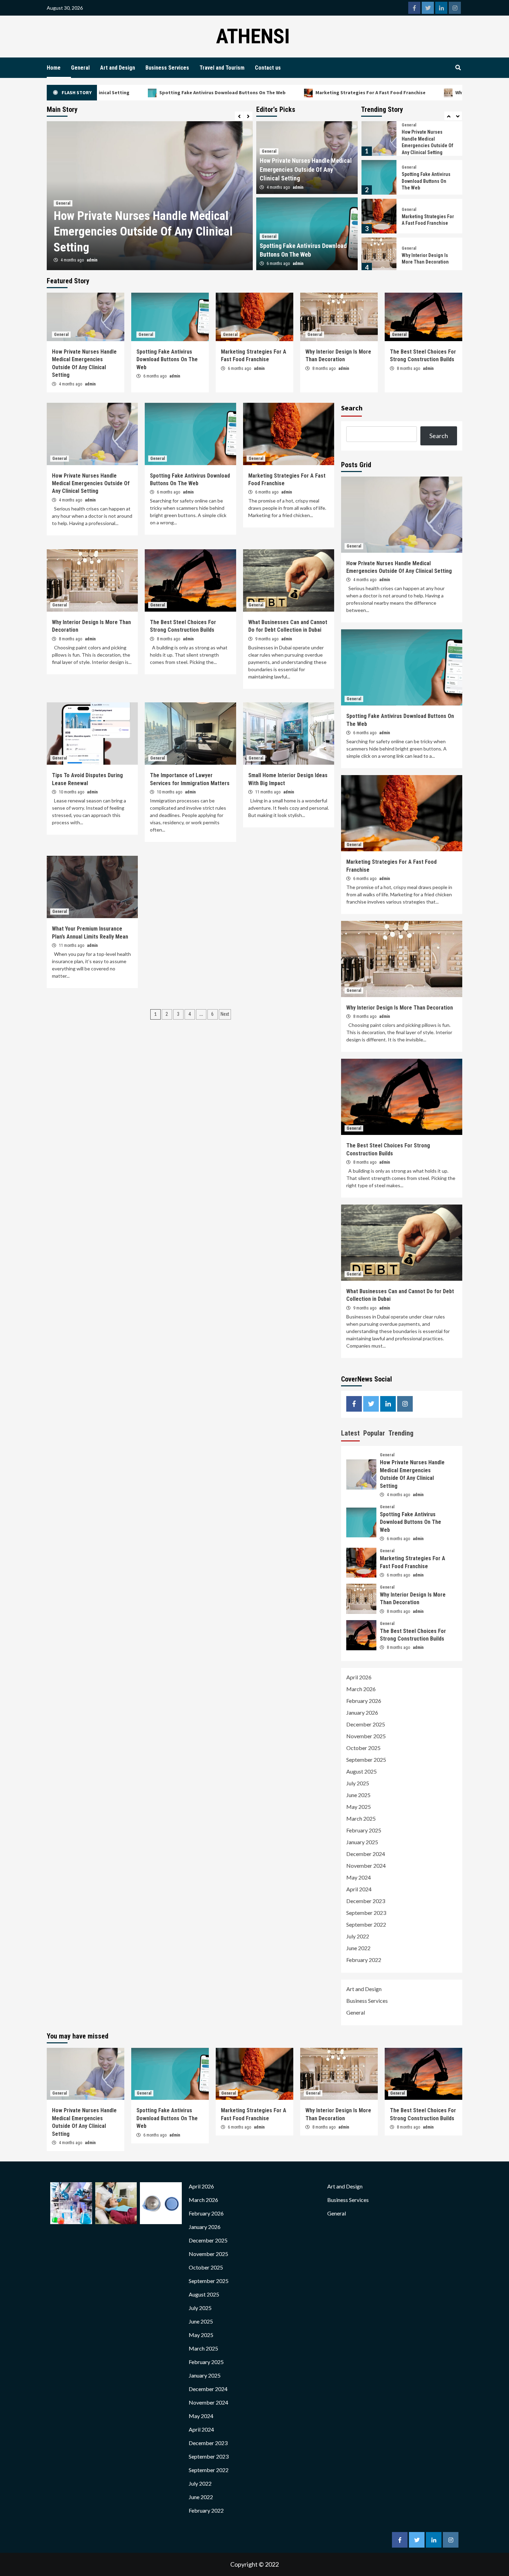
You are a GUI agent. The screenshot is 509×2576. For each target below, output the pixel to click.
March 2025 (361, 1818)
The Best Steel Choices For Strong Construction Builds (427, 259)
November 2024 (366, 1866)
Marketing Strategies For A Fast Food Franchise (275, 92)
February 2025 (364, 1830)
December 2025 (366, 1724)
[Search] (458, 68)
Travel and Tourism (222, 68)
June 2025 (358, 1795)
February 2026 (364, 1701)
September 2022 (366, 1924)
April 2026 (359, 1677)
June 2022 (358, 1948)
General (80, 68)
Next (225, 1014)
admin (92, 260)
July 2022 (358, 1936)
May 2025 (359, 1807)
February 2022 (364, 1960)
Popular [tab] (374, 1433)
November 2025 (366, 1736)
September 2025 (366, 1760)
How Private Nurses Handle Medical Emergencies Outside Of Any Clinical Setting (306, 169)
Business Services (167, 68)
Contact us (268, 68)
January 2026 (362, 1712)
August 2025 (361, 1771)
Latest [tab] (350, 1433)
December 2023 (366, 1901)
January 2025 (362, 1842)
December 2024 (366, 1854)
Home (54, 68)
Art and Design (118, 68)
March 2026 (361, 1689)
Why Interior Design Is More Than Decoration (410, 92)
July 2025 (358, 1783)
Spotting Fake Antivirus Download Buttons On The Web (127, 92)
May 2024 (359, 1877)
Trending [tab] (401, 1433)
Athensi (253, 36)
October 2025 (363, 1748)
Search (352, 408)
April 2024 (359, 1889)
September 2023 (366, 1913)
